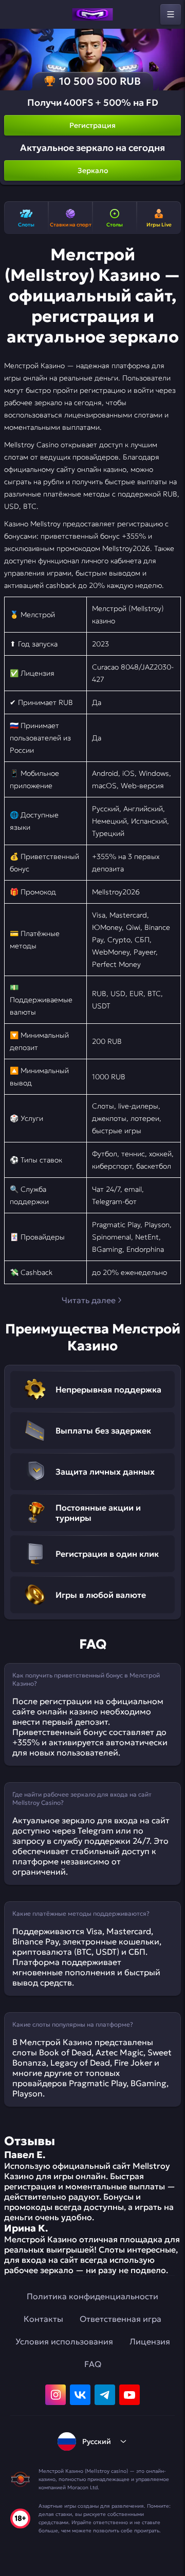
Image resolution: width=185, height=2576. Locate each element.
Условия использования (64, 2341)
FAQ (93, 2364)
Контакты (43, 2319)
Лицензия (150, 2341)
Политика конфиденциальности (92, 2296)
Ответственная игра (121, 2319)
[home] (92, 14)
